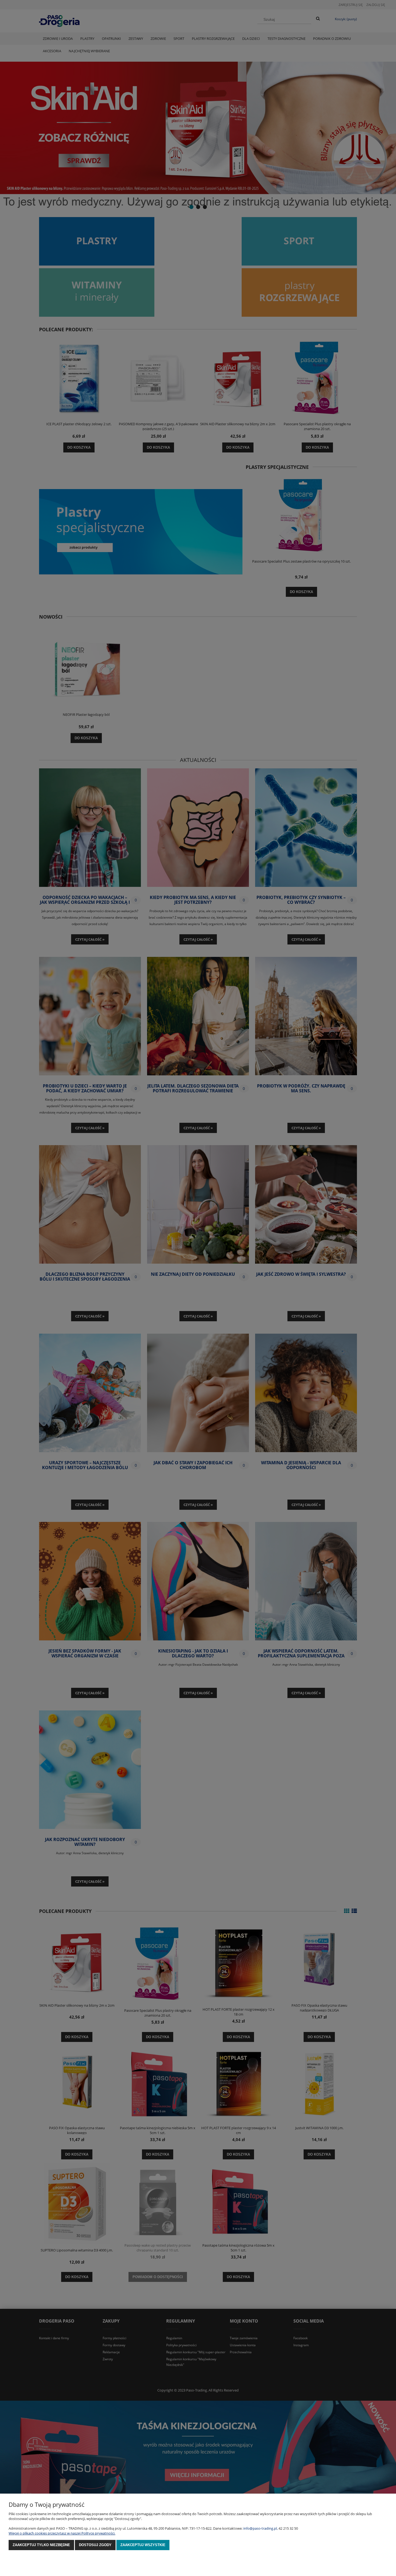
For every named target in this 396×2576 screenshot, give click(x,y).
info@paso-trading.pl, (260, 2528)
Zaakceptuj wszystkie (143, 2545)
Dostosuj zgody (95, 2545)
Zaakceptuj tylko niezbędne (41, 2545)
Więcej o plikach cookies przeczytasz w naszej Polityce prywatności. (62, 2533)
